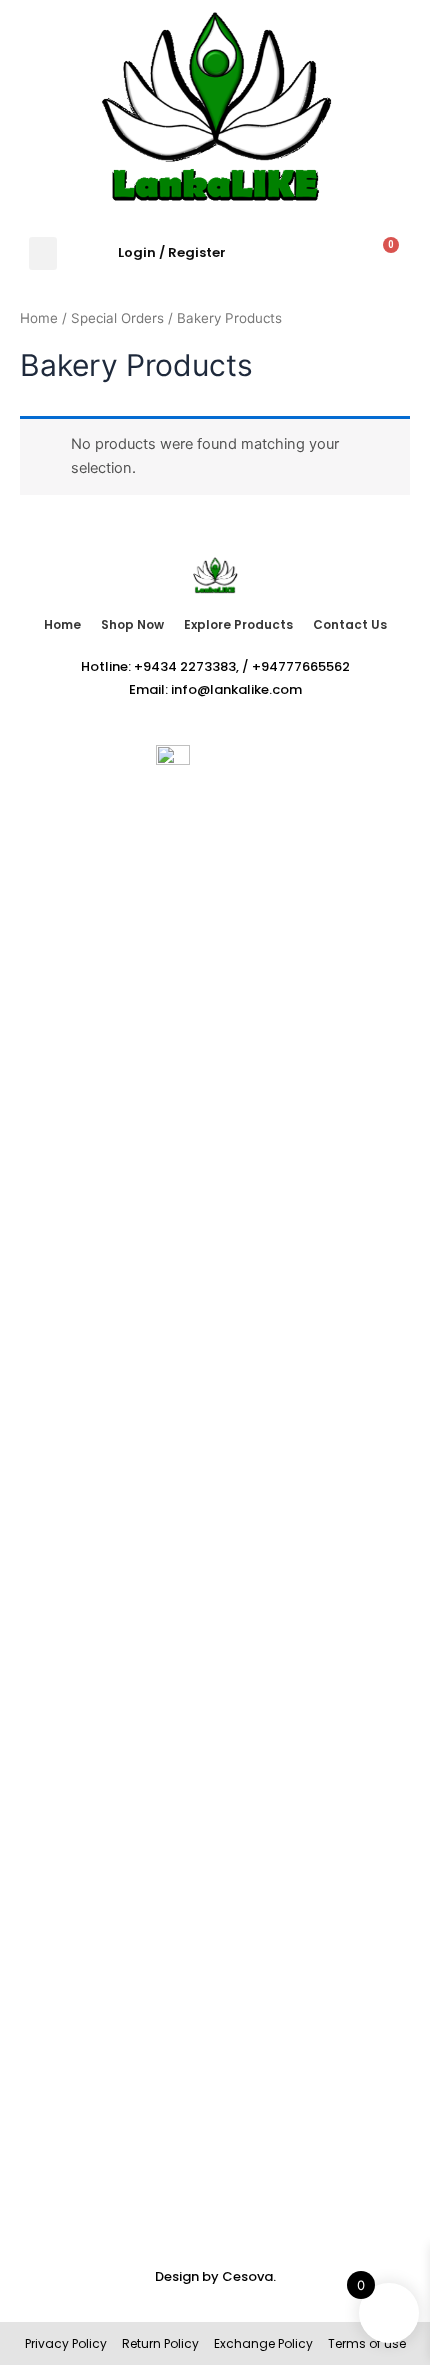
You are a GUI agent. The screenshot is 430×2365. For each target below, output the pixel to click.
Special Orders (117, 318)
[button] (43, 253)
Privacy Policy (66, 2343)
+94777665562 (301, 666)
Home (39, 318)
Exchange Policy (263, 2343)
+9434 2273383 (185, 666)
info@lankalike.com (236, 689)
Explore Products (238, 624)
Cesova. (249, 2276)
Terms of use (365, 2343)
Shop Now (132, 624)
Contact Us (350, 624)
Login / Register (172, 252)
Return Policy (160, 2343)
